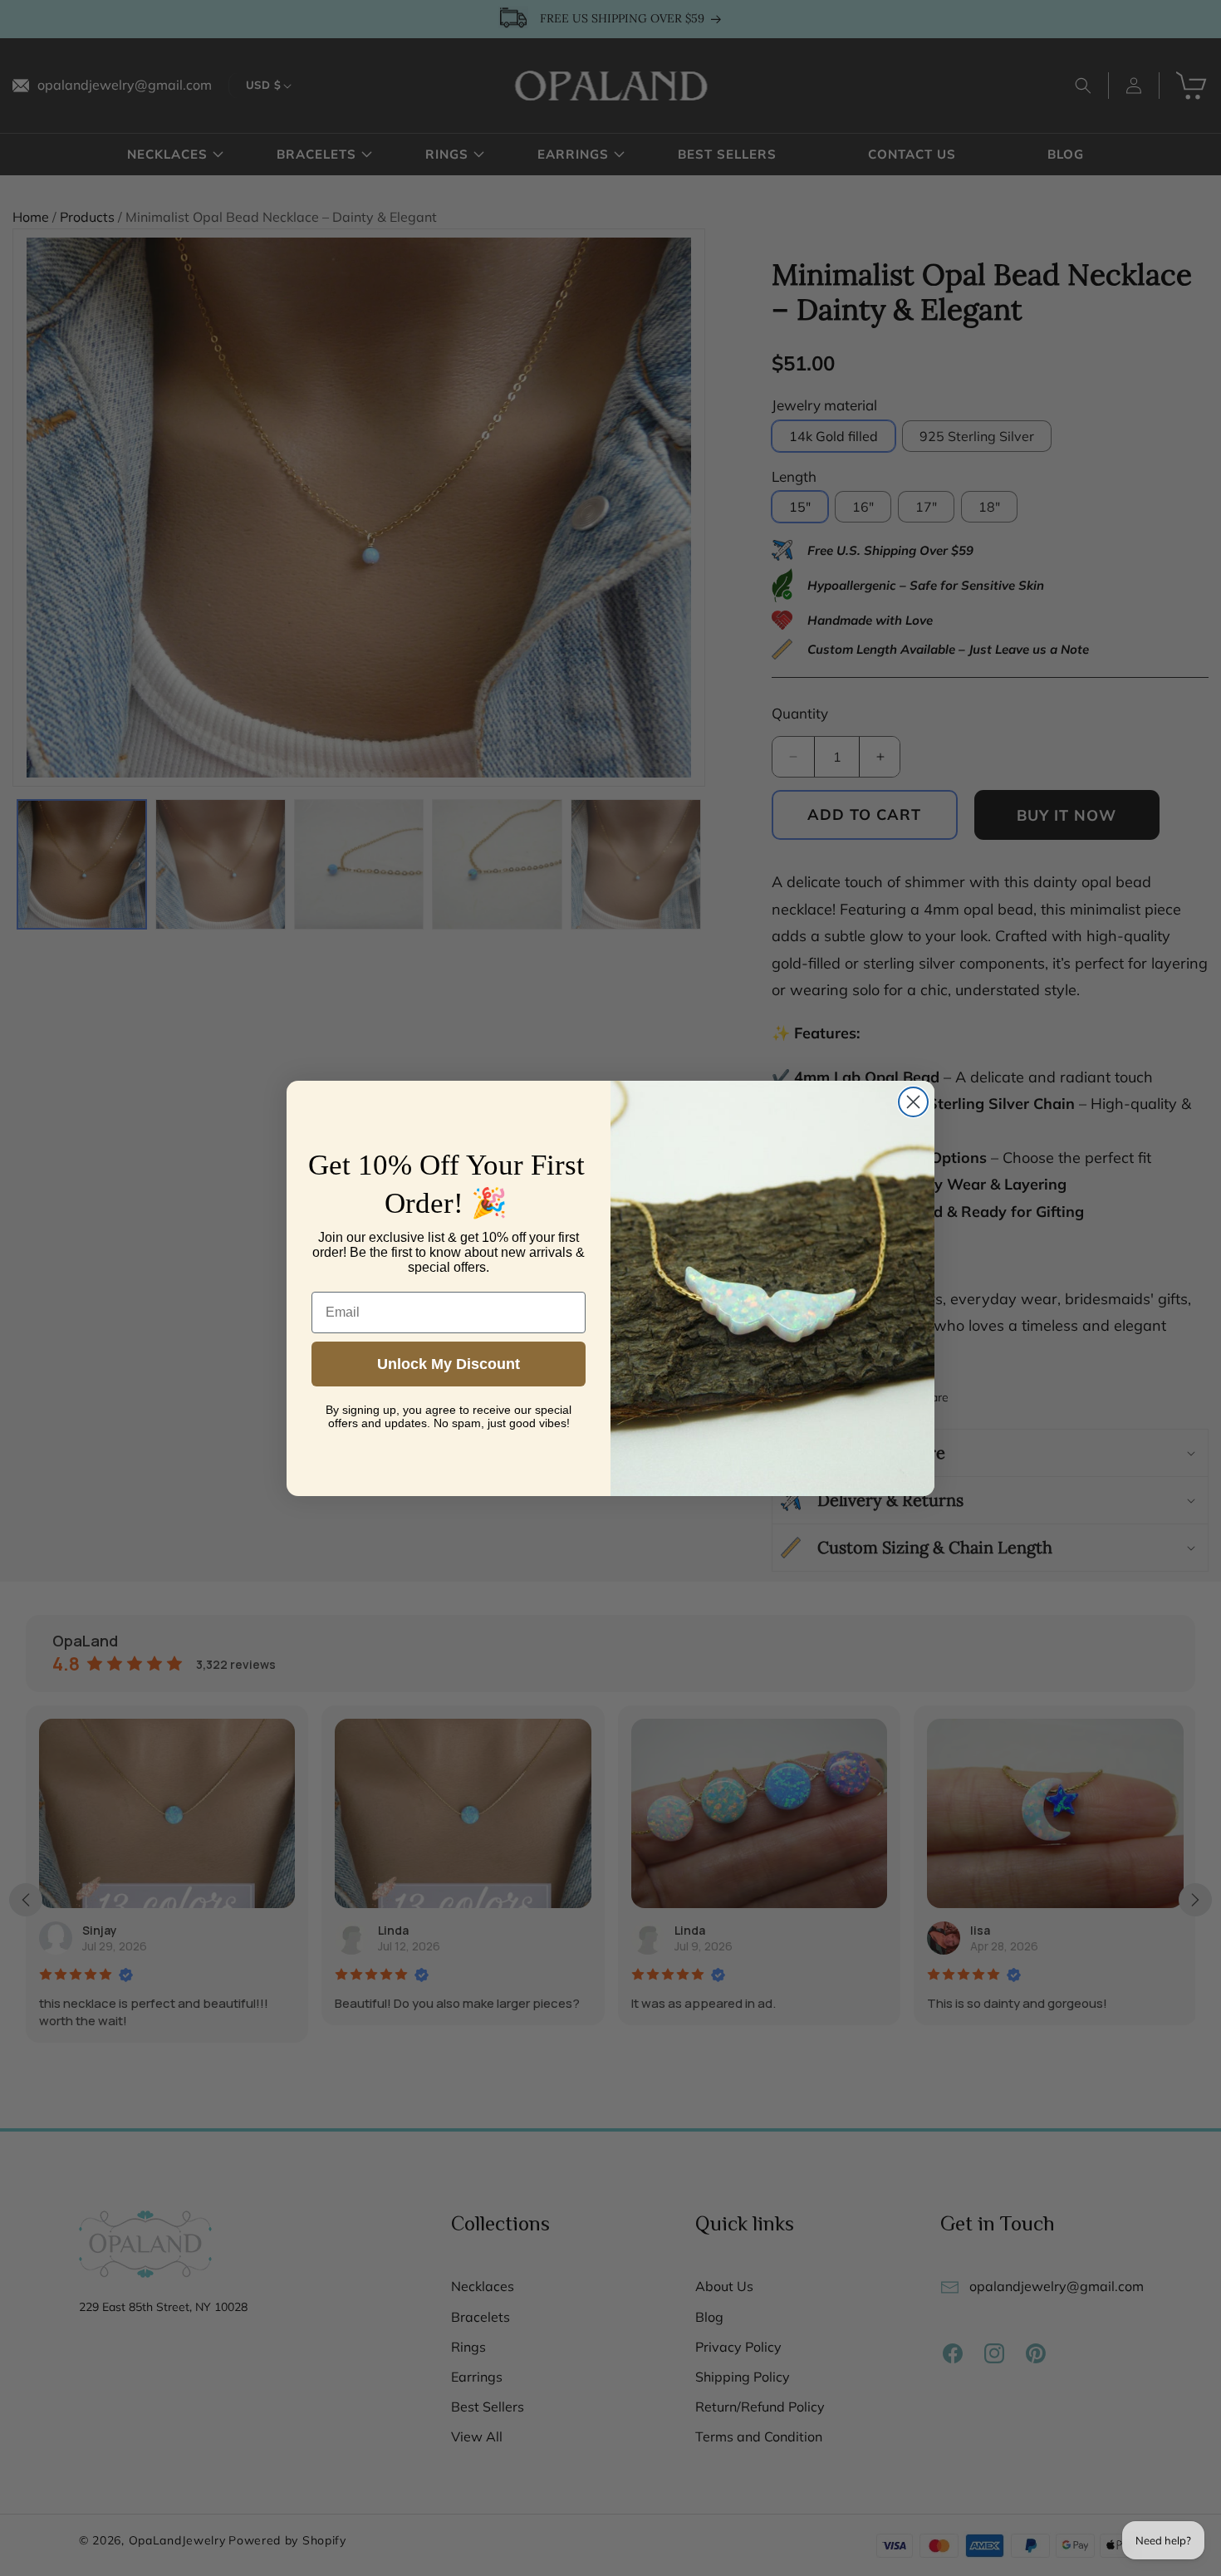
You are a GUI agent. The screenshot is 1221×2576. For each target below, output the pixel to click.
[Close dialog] (913, 1102)
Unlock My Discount (449, 1364)
